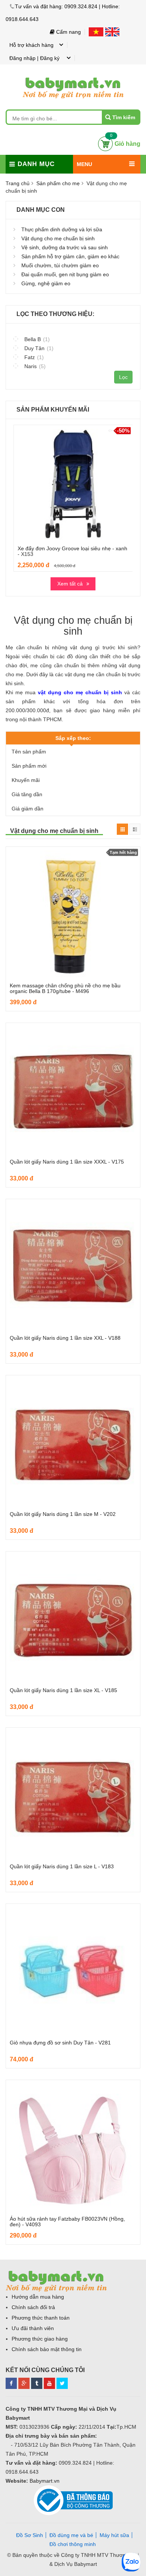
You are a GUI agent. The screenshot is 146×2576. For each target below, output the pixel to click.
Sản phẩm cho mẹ (58, 183)
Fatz (33, 357)
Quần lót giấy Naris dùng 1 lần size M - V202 (63, 1514)
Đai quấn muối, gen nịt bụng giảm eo (65, 274)
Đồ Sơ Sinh (30, 2535)
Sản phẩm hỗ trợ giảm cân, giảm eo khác (70, 256)
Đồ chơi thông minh (73, 2544)
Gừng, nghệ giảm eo (46, 283)
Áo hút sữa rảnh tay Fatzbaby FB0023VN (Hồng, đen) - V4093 (67, 2222)
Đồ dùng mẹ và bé (71, 2535)
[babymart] (73, 76)
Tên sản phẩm (29, 752)
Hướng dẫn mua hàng (38, 2297)
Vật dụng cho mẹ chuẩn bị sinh (58, 238)
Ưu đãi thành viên (33, 2328)
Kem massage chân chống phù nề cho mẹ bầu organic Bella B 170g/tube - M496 (65, 988)
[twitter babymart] (62, 2382)
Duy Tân (38, 348)
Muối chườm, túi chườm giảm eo (60, 265)
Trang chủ (18, 183)
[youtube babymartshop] (49, 2382)
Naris (34, 366)
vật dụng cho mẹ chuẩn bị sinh (80, 692)
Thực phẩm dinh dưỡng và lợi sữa (62, 229)
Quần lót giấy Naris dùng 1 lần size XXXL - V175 (67, 1162)
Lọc (123, 377)
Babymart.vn (45, 2481)
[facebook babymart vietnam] (11, 2382)
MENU (84, 164)
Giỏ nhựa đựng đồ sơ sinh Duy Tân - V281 (60, 2043)
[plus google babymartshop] (24, 2382)
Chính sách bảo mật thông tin (47, 2349)
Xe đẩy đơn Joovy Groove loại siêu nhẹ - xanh (72, 548)
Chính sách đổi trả (33, 2307)
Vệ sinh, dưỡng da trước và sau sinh (65, 247)
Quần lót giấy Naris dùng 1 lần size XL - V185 (63, 1690)
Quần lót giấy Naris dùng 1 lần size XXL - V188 (65, 1338)
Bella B (36, 339)
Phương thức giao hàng (40, 2339)
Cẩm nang (68, 32)
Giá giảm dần (28, 809)
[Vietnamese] (97, 32)
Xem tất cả (70, 584)
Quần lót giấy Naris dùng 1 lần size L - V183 (62, 1866)
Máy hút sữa (114, 2535)
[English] (112, 32)
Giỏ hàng (127, 144)
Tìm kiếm (124, 117)
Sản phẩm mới (29, 766)
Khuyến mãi (26, 780)
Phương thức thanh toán (41, 2318)
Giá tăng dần (27, 794)
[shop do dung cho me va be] (37, 2382)
